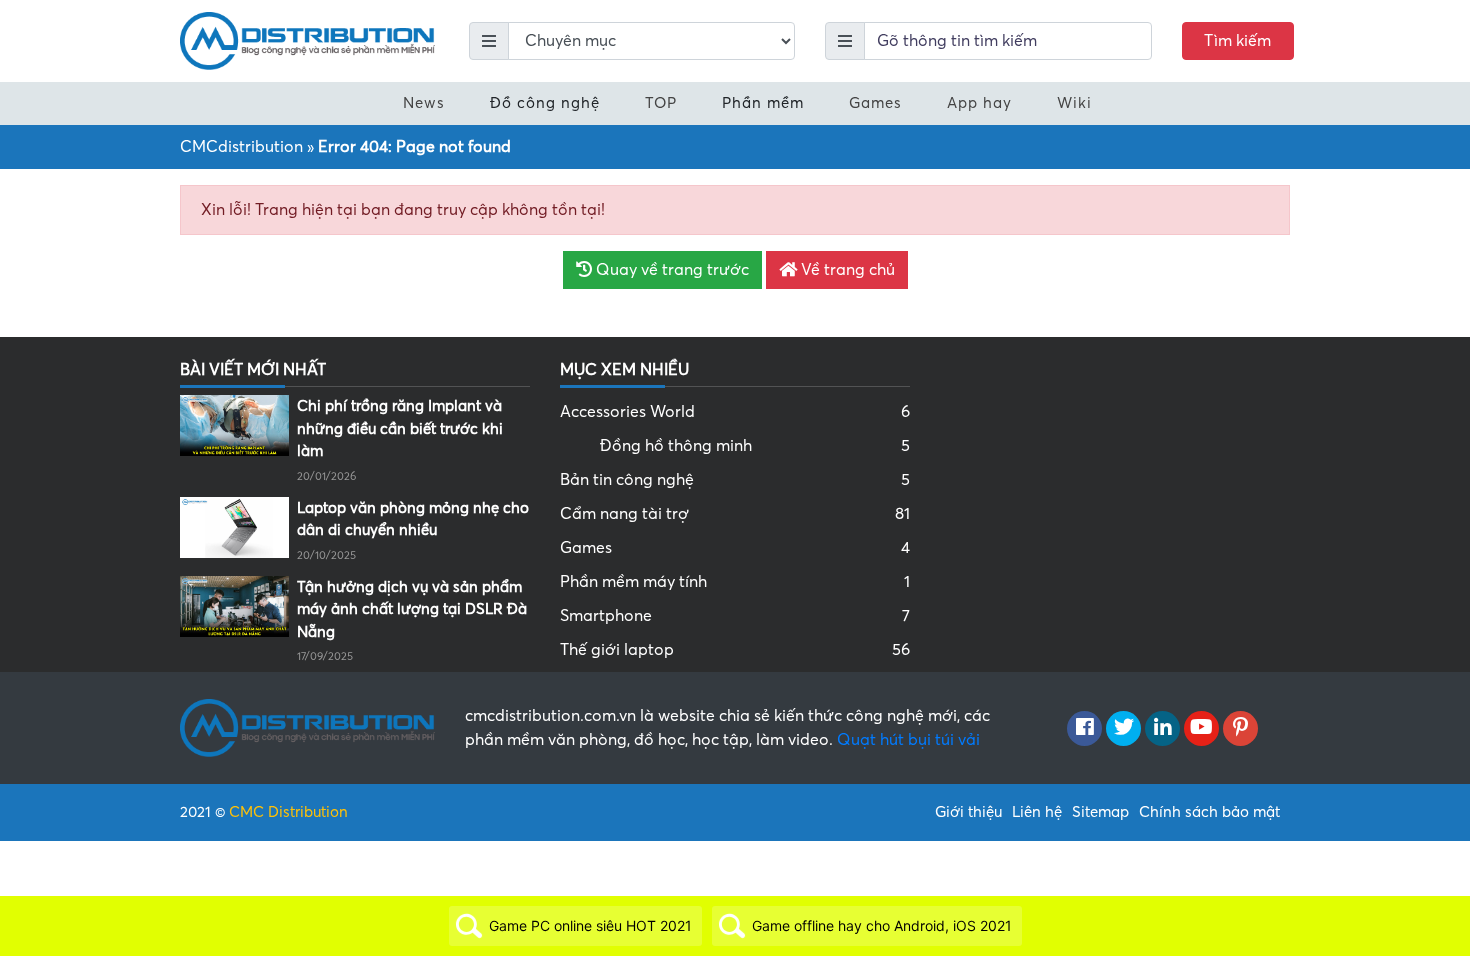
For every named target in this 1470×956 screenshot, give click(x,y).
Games (875, 103)
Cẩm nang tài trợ (735, 514)
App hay (979, 103)
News (424, 103)
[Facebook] (1084, 729)
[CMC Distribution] (307, 40)
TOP (661, 103)
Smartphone (735, 616)
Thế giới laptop (735, 650)
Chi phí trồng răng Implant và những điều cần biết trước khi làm (400, 428)
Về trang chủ (846, 270)
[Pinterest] (1240, 729)
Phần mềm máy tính (735, 582)
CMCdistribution (241, 147)
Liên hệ (1037, 812)
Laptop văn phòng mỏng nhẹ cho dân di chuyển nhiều (413, 519)
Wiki (1074, 103)
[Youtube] (1201, 729)
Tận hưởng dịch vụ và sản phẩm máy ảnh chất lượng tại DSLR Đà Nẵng (412, 609)
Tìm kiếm (1237, 41)
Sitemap (1100, 812)
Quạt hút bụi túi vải (908, 740)
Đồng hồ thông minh (755, 446)
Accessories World (735, 412)
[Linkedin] (1162, 729)
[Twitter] (1123, 729)
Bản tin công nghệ (735, 480)
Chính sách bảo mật (1209, 812)
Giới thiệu (968, 812)
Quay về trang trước (670, 270)
